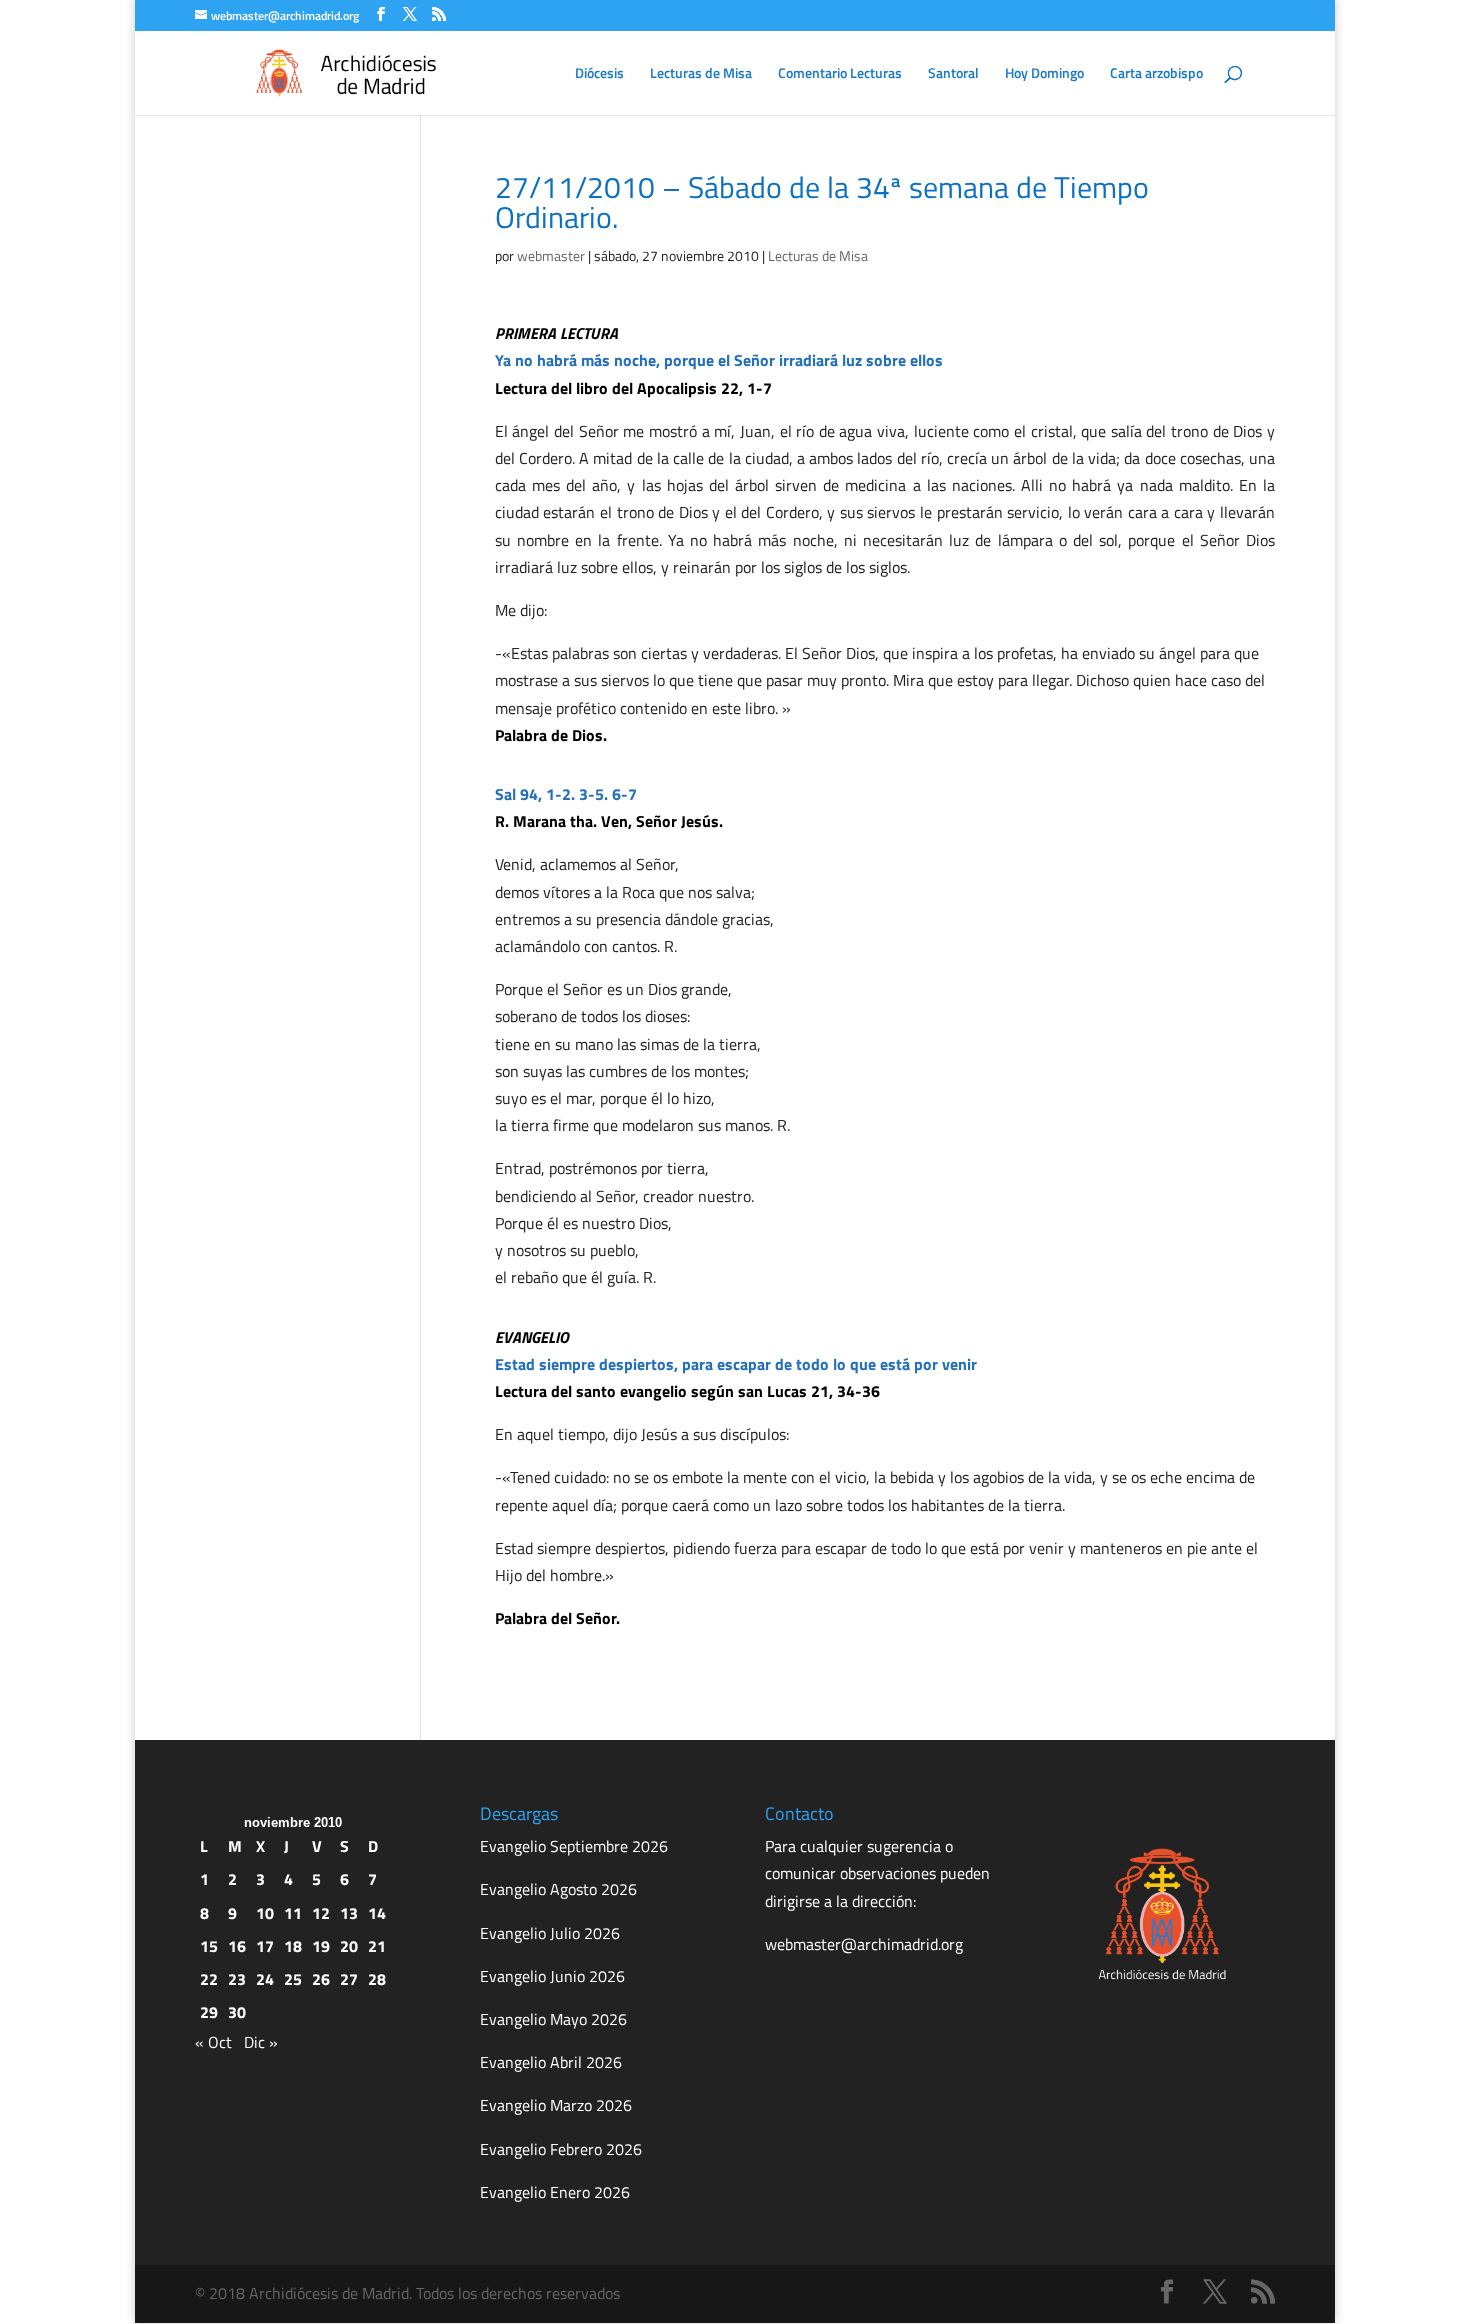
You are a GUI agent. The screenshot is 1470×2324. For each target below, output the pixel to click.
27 (349, 1979)
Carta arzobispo (1156, 74)
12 (321, 1913)
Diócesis (599, 74)
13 (349, 1913)
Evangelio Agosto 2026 (558, 1889)
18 (293, 1946)
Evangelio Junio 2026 (552, 1976)
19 (321, 1946)
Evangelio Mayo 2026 (553, 2019)
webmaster (551, 255)
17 (265, 1946)
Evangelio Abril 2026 (551, 2062)
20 (349, 1946)
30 (237, 2012)
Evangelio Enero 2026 (555, 2192)
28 (377, 1979)
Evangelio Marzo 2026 (556, 2105)
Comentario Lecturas (840, 74)
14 (377, 1913)
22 (209, 1979)
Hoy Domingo (1044, 74)
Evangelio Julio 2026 (550, 1933)
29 (209, 2012)
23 (237, 1979)
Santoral (953, 74)
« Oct (213, 2042)
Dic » (261, 2042)
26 (321, 1979)
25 (293, 1979)
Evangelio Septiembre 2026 (574, 1846)
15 (209, 1946)
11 (293, 1913)
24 (265, 1979)
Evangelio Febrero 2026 (561, 2149)
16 (237, 1946)
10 (265, 1913)
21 (377, 1946)
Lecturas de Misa (701, 74)
